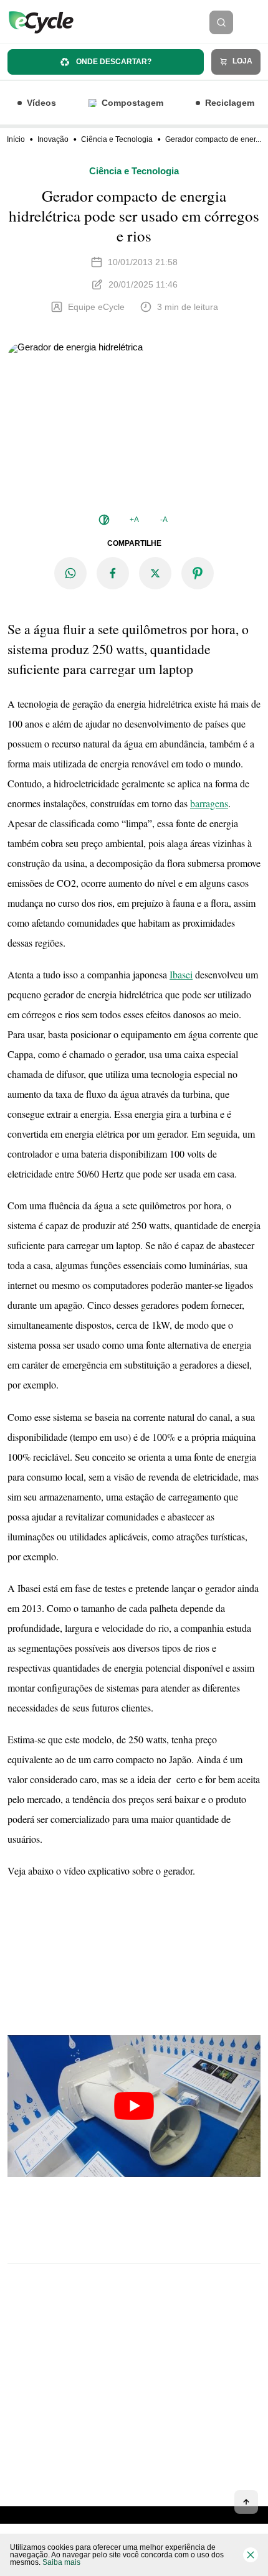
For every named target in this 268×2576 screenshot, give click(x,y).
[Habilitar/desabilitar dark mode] (104, 520)
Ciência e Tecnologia (117, 139)
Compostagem (132, 103)
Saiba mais (61, 2562)
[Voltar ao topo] (246, 2502)
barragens (209, 803)
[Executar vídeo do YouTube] (134, 2106)
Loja (242, 61)
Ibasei (181, 974)
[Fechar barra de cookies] (251, 2555)
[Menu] (254, 22)
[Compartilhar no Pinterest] (198, 573)
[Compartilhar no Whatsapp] (70, 573)
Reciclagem (230, 103)
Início (16, 139)
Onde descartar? (113, 62)
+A (134, 520)
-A (164, 520)
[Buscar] (221, 22)
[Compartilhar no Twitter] (155, 573)
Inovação (53, 139)
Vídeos (41, 103)
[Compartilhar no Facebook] (113, 573)
